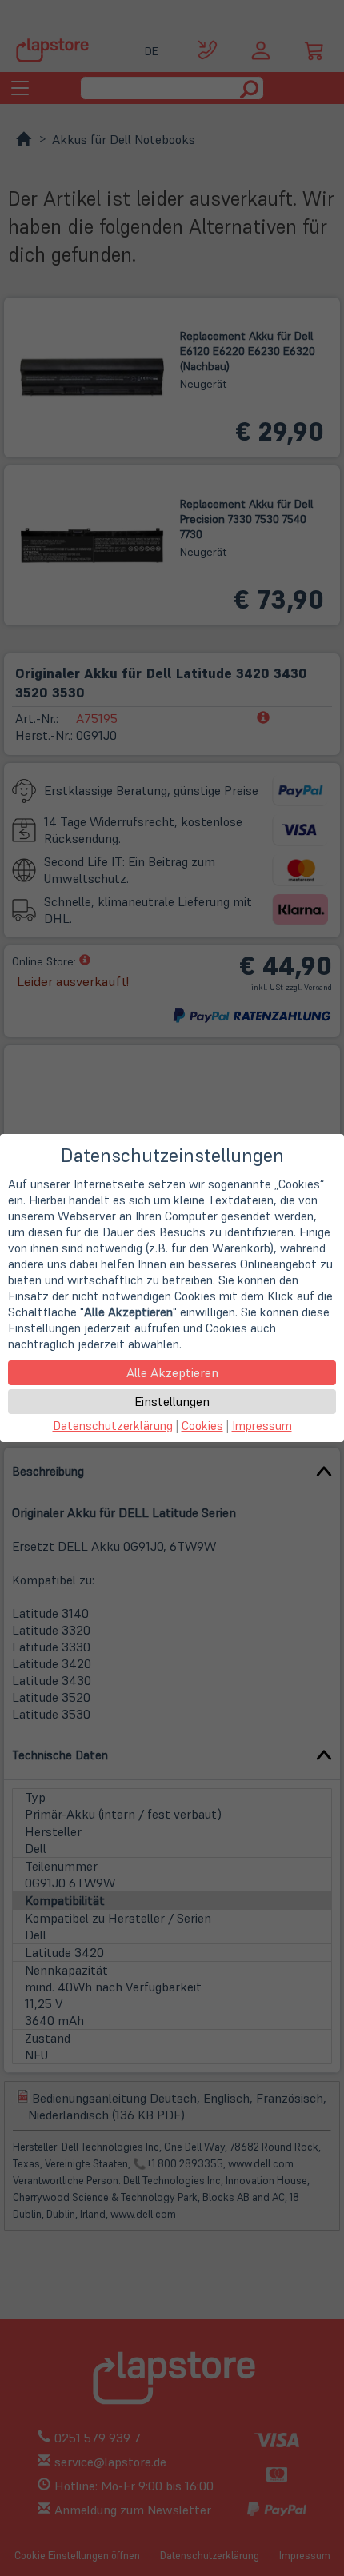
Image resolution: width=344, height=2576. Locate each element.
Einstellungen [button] (172, 1401)
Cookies (202, 1426)
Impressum (262, 1426)
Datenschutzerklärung (113, 1426)
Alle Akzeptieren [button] (172, 1372)
